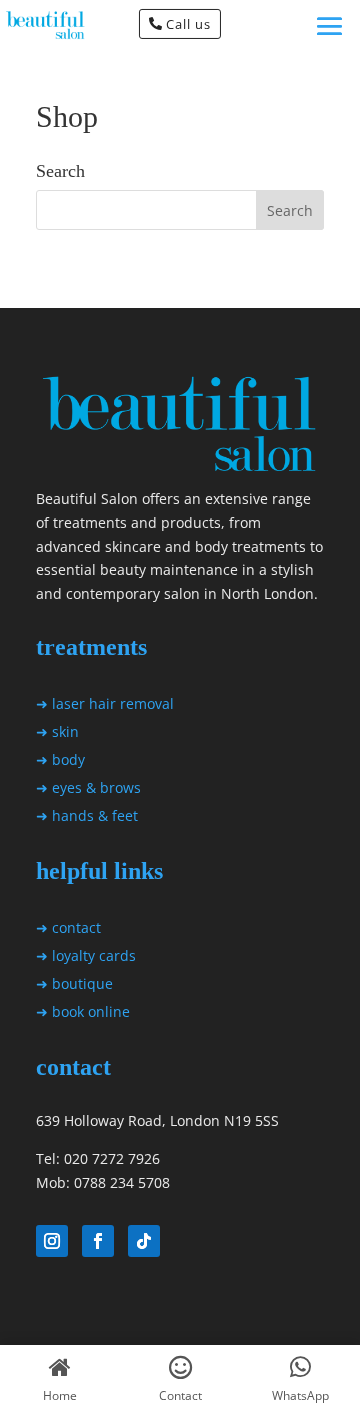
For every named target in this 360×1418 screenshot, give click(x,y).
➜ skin (57, 731)
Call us (188, 24)
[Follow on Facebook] (98, 1241)
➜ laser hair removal (105, 703)
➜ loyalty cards (86, 955)
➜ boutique (74, 983)
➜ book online (83, 1011)
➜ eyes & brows (88, 787)
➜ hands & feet (87, 815)
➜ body (60, 759)
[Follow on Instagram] (52, 1241)
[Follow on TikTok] (144, 1241)
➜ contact (68, 927)
